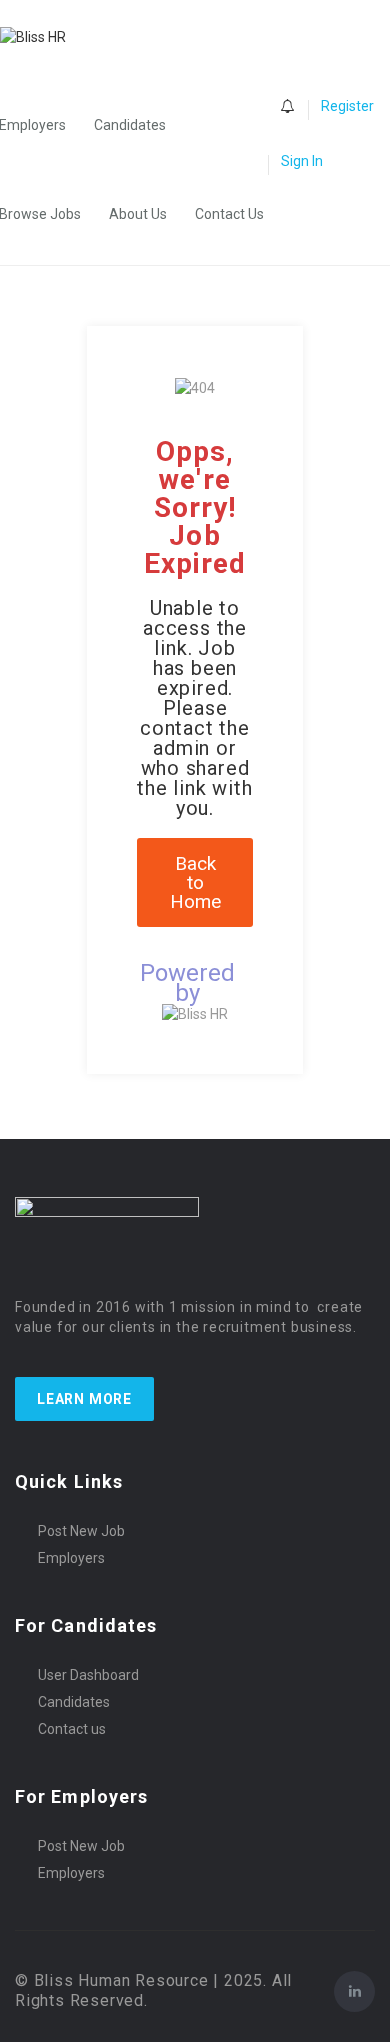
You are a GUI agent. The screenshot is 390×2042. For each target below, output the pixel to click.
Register (347, 106)
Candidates (130, 125)
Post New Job (81, 1531)
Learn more (84, 1399)
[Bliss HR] (43, 36)
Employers (71, 1558)
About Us (138, 214)
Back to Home (195, 882)
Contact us (72, 1729)
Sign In (302, 161)
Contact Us (229, 214)
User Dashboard (88, 1675)
